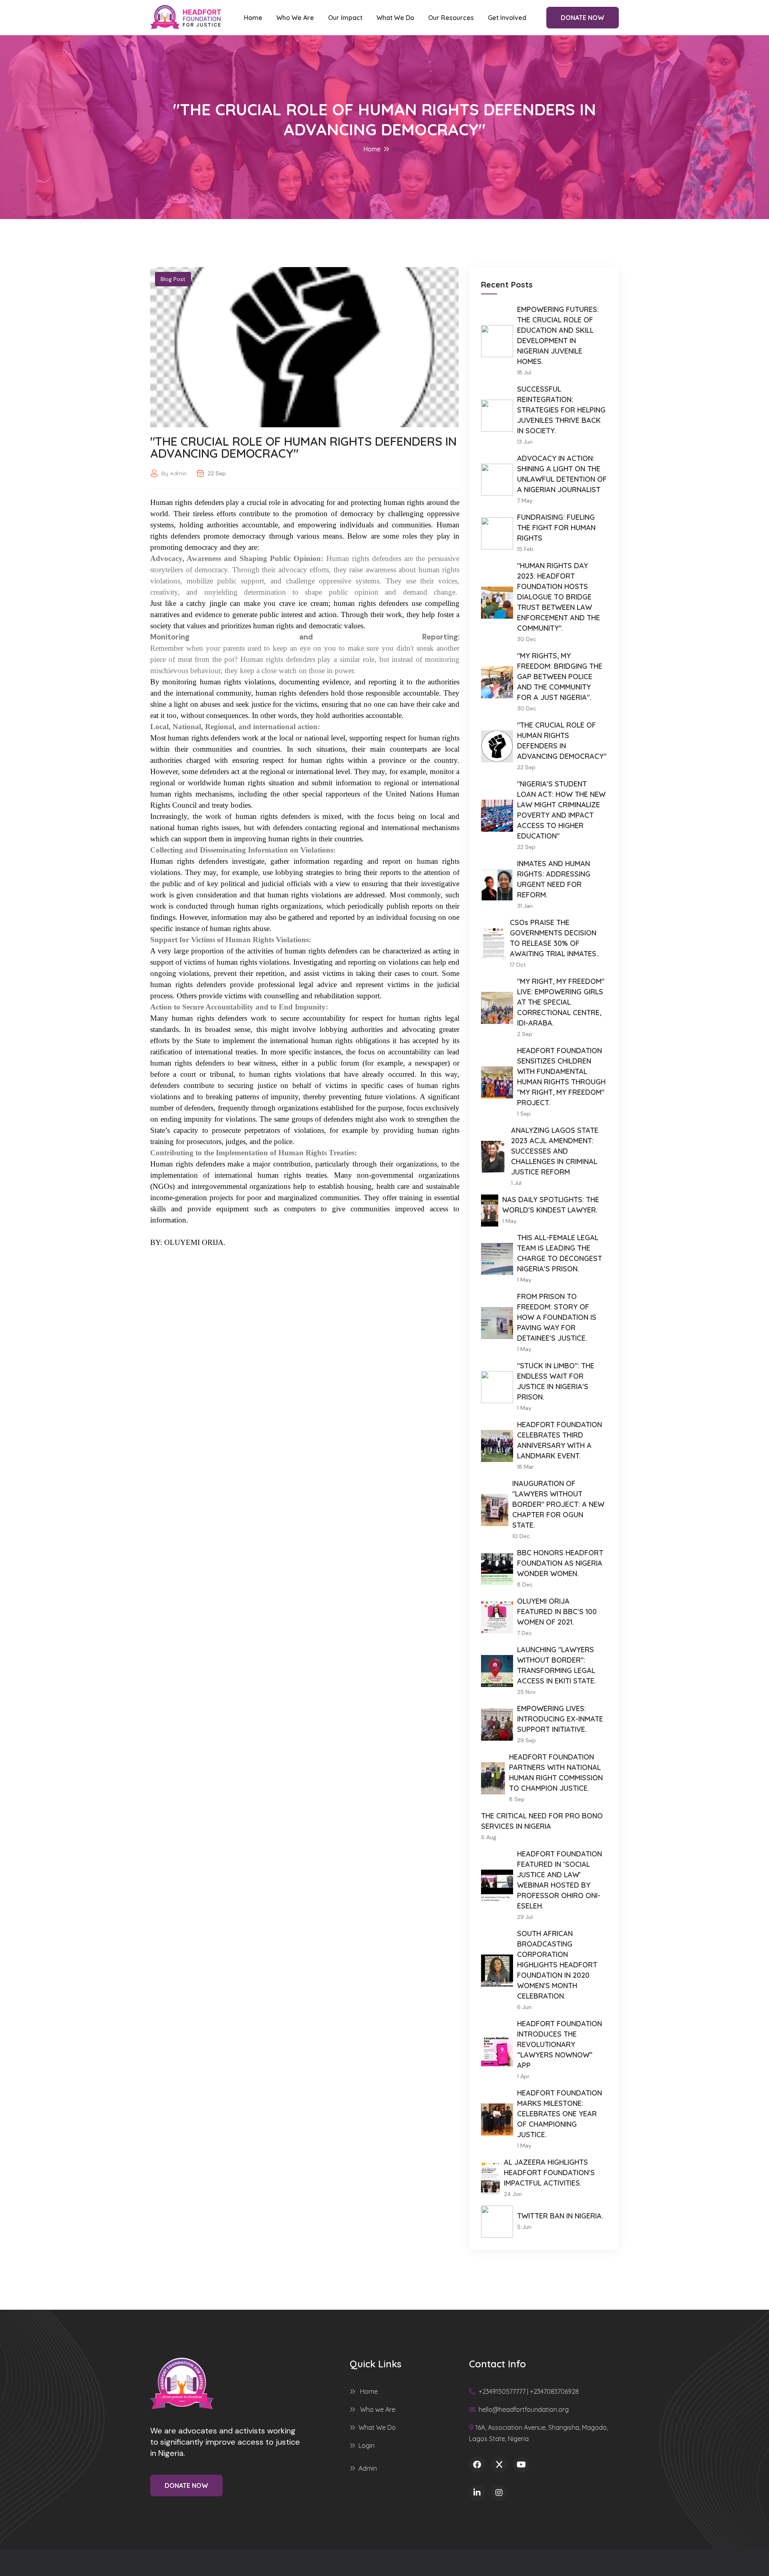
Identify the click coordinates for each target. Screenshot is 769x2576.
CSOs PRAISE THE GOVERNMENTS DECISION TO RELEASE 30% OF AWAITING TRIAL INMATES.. (555, 938)
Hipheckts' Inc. (429, 2562)
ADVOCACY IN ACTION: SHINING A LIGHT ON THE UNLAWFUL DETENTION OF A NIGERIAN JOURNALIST (562, 474)
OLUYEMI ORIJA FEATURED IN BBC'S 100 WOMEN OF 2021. (557, 1612)
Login (366, 2445)
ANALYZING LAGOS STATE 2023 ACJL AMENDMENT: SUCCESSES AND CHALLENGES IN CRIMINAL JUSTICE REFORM (555, 1151)
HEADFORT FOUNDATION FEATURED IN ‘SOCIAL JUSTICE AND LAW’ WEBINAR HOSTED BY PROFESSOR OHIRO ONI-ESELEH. (560, 1880)
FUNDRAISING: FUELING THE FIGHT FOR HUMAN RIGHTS (556, 528)
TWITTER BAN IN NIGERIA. (560, 2216)
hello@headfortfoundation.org (523, 2409)
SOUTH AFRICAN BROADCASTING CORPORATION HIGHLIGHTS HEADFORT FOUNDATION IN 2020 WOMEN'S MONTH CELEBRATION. (557, 1965)
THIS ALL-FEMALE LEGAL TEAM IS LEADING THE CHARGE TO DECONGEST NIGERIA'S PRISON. (560, 1253)
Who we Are (377, 2409)
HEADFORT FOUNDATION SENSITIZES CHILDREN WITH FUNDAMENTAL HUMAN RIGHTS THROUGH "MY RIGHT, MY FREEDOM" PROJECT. (561, 1077)
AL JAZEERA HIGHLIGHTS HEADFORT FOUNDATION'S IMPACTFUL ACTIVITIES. (549, 2173)
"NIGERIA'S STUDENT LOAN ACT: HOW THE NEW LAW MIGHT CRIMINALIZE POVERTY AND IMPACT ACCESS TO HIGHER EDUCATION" (561, 810)
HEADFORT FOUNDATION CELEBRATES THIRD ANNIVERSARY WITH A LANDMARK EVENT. (560, 1440)
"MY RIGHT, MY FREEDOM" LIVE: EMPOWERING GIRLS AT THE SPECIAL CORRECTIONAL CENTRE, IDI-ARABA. (561, 1002)
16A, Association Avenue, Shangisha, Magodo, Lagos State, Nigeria (539, 2433)
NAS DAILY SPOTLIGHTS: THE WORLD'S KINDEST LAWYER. (551, 1205)
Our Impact (345, 18)
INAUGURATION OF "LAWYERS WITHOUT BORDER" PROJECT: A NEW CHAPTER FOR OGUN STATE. (558, 1504)
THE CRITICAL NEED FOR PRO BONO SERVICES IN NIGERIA (542, 1821)
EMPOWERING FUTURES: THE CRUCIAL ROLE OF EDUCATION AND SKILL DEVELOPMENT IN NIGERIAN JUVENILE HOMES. (558, 335)
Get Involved (507, 18)
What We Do (395, 18)
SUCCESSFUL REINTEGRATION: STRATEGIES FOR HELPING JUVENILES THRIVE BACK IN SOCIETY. (561, 410)
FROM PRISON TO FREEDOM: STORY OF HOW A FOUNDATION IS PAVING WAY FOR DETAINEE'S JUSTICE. (557, 1317)
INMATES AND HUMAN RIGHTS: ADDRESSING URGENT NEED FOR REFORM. (554, 879)
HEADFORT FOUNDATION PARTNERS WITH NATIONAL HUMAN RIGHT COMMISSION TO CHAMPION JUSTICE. (556, 1773)
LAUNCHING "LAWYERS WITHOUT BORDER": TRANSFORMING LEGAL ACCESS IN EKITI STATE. (557, 1665)
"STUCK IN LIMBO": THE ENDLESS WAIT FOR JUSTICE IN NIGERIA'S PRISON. (556, 1381)
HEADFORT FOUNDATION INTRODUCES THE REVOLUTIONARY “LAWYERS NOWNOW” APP (560, 2044)
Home (253, 18)
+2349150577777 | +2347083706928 (528, 2391)
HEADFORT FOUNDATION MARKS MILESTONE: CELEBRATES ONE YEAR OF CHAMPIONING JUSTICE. (560, 2114)
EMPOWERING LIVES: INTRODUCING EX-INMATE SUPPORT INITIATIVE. (560, 1719)
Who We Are (295, 18)
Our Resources (451, 18)
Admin (368, 2468)
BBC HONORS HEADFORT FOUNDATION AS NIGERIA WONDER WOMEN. (560, 1563)
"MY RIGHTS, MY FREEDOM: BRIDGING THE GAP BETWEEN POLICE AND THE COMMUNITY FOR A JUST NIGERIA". (560, 677)
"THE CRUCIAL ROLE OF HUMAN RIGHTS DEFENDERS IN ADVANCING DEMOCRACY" (562, 741)
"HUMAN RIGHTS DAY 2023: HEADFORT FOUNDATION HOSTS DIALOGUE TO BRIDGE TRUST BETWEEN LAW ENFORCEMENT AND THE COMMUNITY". (559, 597)
